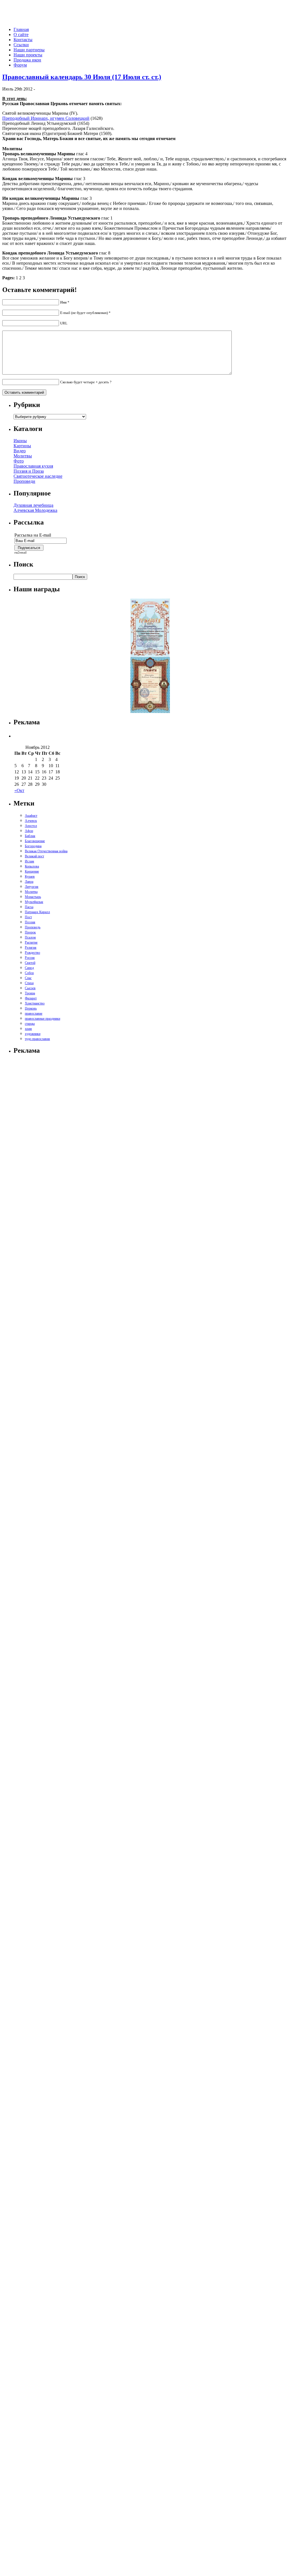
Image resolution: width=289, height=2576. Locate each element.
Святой (30, 963)
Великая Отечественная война (46, 851)
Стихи (29, 983)
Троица (30, 993)
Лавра (29, 882)
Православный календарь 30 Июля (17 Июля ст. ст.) (82, 77)
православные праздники (42, 1019)
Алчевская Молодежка (35, 510)
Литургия (32, 887)
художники (33, 1034)
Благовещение (35, 841)
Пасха (29, 907)
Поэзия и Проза (29, 471)
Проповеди (24, 481)
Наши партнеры (29, 50)
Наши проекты (28, 55)
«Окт (19, 790)
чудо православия (37, 1039)
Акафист (31, 816)
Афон (29, 831)
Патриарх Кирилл (37, 912)
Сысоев (30, 988)
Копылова (32, 866)
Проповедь (33, 927)
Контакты (23, 40)
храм (28, 1029)
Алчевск (31, 821)
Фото (19, 461)
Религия (31, 948)
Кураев (30, 877)
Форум (20, 65)
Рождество (32, 953)
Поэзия (30, 922)
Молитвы (23, 456)
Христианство (35, 1003)
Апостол (31, 826)
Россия (30, 958)
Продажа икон (27, 60)
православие (34, 1013)
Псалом (30, 937)
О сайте (21, 35)
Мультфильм (34, 902)
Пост (28, 917)
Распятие (31, 942)
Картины (22, 446)
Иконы (20, 441)
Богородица (33, 846)
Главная (21, 29)
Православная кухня (33, 466)
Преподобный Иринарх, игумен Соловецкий (46, 118)
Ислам (29, 861)
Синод (29, 968)
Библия (30, 836)
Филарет (31, 998)
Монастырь (33, 897)
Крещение (32, 871)
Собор (29, 973)
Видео (20, 451)
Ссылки (21, 45)
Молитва (31, 892)
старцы (30, 1024)
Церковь (31, 1008)
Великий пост (34, 856)
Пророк (30, 932)
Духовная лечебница (33, 505)
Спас (28, 978)
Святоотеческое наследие (38, 476)
